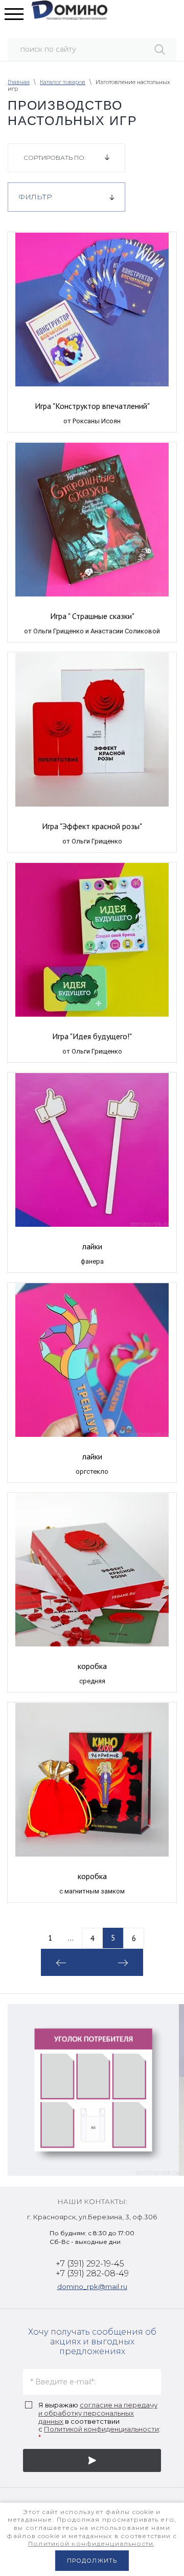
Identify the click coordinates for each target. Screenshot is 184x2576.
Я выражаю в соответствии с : (99, 2421)
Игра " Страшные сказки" (92, 616)
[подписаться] (92, 2460)
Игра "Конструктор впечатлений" (92, 406)
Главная (19, 82)
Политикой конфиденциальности (101, 2429)
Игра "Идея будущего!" (92, 1036)
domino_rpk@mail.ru (92, 2286)
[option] (93, 2090)
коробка (92, 1666)
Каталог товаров (63, 82)
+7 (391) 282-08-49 (92, 2273)
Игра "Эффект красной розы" (92, 826)
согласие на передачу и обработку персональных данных (98, 2413)
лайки (92, 1246)
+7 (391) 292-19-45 (90, 2264)
